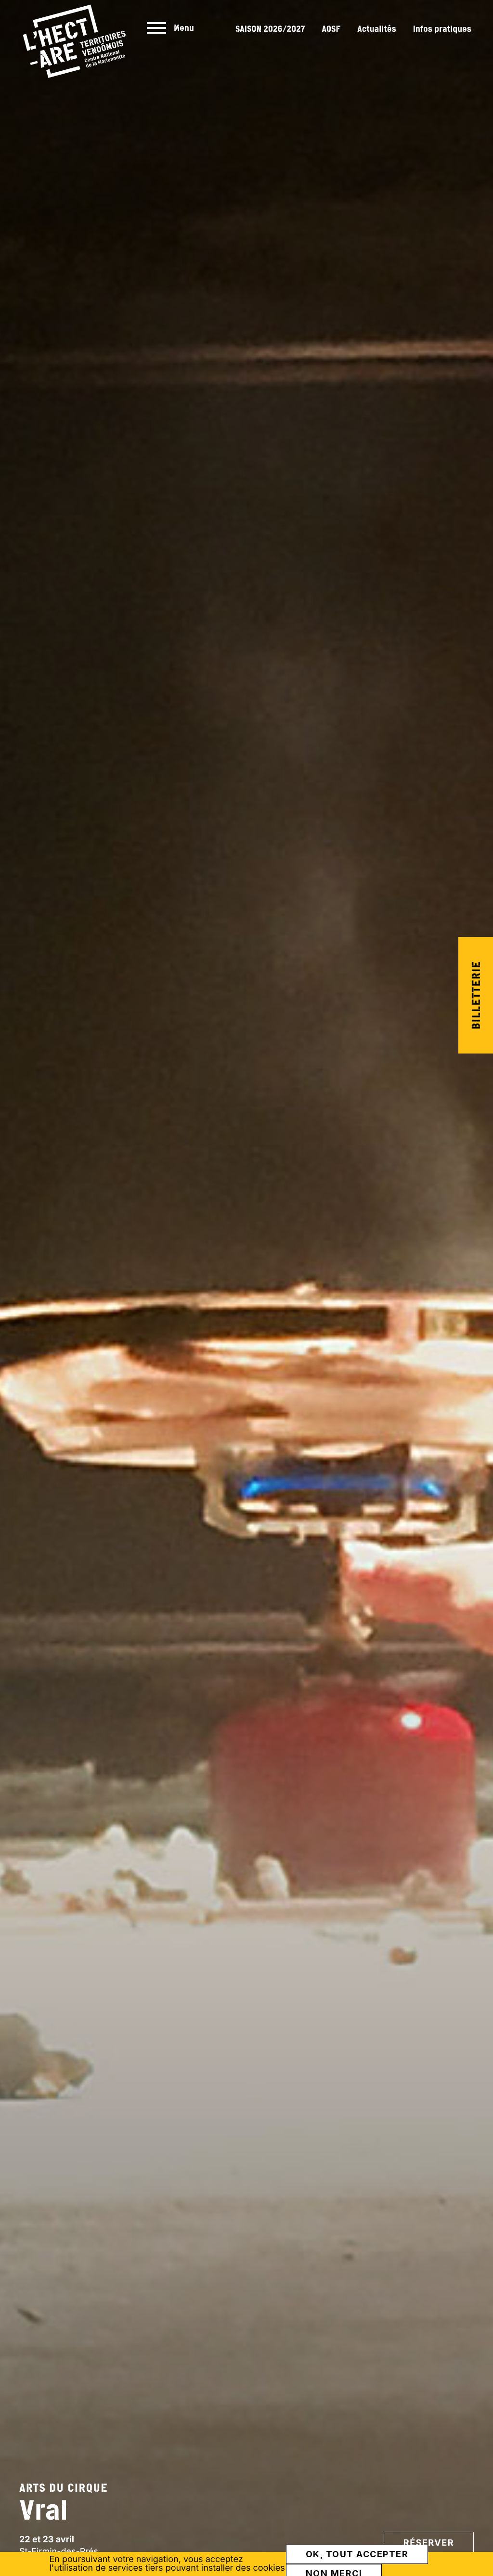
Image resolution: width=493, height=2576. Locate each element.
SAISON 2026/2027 (270, 29)
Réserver (429, 2543)
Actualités (377, 29)
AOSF (331, 29)
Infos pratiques (442, 29)
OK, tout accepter (357, 2554)
